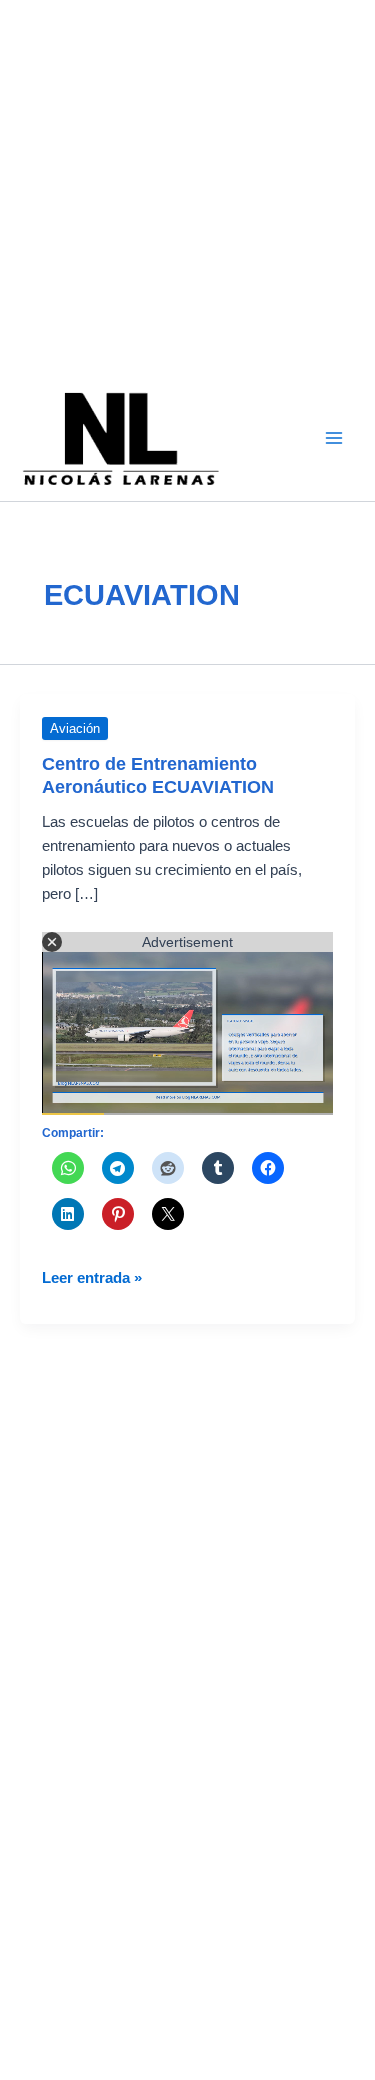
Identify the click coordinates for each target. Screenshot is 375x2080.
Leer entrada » (92, 1279)
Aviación (75, 728)
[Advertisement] (187, 187)
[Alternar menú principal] (334, 438)
